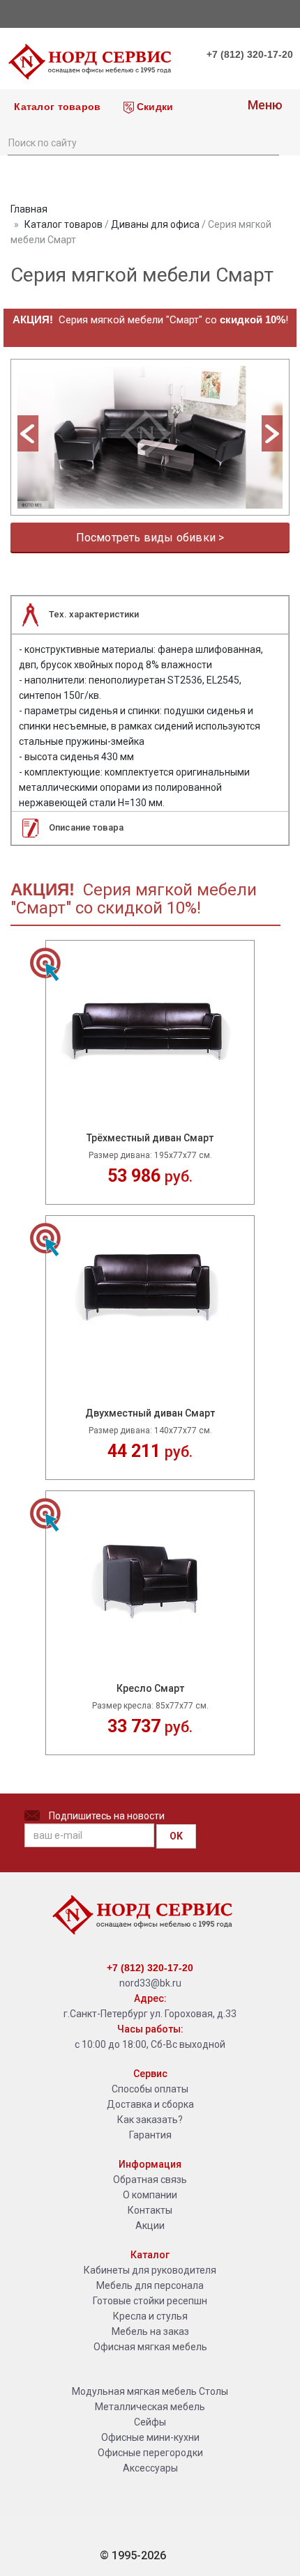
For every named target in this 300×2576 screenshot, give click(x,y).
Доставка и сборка (150, 2104)
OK (176, 1836)
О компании (150, 2195)
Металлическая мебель (150, 2407)
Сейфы (150, 2422)
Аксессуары (150, 2468)
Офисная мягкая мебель (150, 2347)
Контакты (150, 2210)
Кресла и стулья (150, 2316)
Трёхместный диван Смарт (150, 1138)
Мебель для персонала (150, 2285)
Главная (29, 209)
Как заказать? (150, 2120)
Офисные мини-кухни (150, 2437)
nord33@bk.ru (150, 1983)
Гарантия (150, 2135)
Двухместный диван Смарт (150, 1413)
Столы (213, 2391)
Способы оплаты (150, 2089)
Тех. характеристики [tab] (94, 614)
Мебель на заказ (150, 2331)
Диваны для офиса (155, 224)
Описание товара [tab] (86, 827)
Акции (150, 2226)
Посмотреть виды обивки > (150, 538)
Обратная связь (150, 2180)
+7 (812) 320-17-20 (250, 54)
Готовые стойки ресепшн (150, 2301)
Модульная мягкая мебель (134, 2391)
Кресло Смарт (150, 1689)
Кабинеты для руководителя (150, 2270)
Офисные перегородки (150, 2453)
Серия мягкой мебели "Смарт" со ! (150, 320)
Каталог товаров (56, 107)
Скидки (154, 107)
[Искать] (268, 141)
